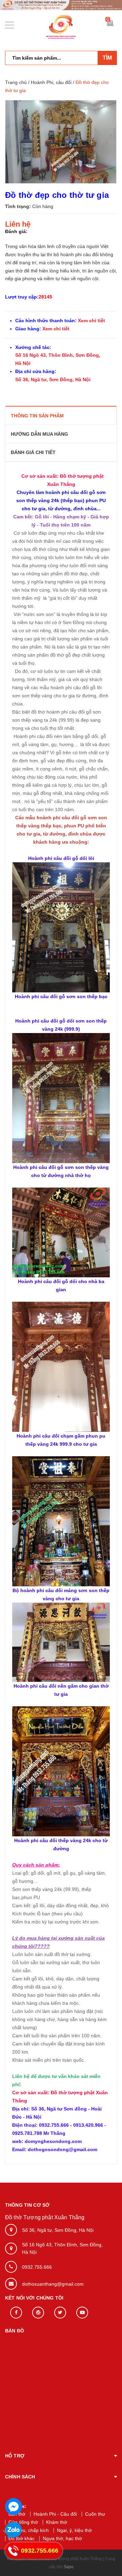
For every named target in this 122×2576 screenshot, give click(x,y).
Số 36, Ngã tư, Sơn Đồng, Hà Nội (53, 379)
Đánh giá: (16, 231)
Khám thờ (57, 2522)
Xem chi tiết (91, 321)
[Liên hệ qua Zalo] (14, 2530)
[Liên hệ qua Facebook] (14, 2507)
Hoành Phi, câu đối (51, 82)
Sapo (69, 2567)
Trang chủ (16, 82)
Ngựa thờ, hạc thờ (62, 2538)
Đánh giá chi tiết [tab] (33, 452)
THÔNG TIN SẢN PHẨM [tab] (37, 416)
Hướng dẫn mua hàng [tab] (39, 434)
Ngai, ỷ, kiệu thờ (74, 2530)
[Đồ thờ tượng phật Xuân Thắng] (61, 5)
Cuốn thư (95, 2514)
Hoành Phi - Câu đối (55, 2514)
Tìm (107, 58)
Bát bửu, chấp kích (29, 2530)
